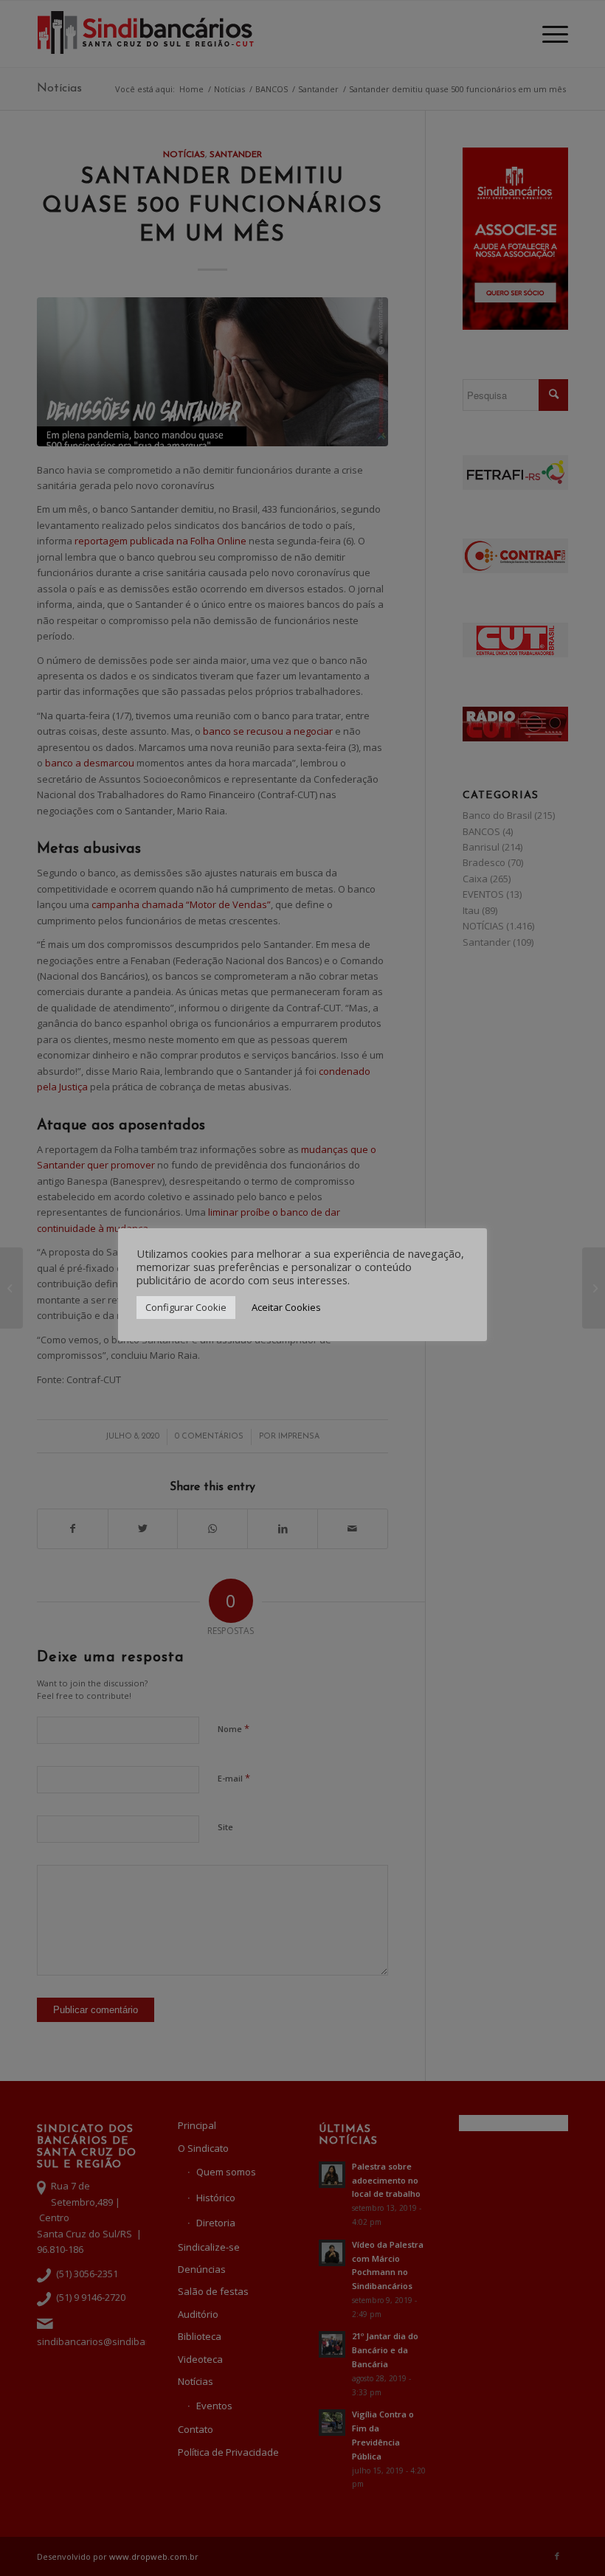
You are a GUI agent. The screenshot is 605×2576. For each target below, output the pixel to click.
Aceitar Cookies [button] (286, 1307)
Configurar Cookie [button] (186, 1307)
